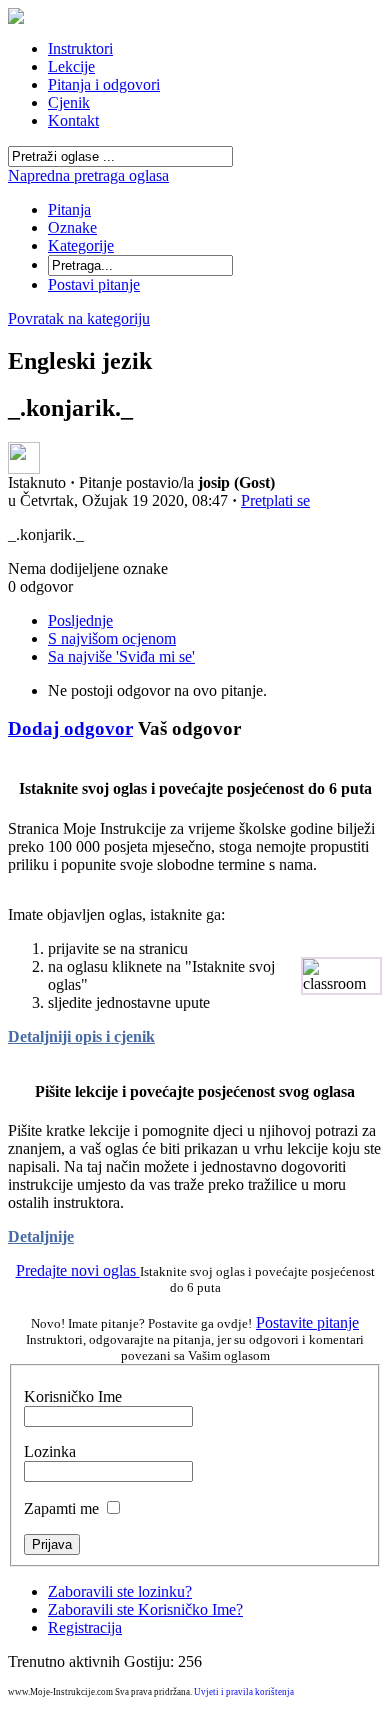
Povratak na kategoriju (79, 318)
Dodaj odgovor (70, 728)
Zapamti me (61, 1508)
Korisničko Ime (73, 1396)
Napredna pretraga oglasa (88, 175)
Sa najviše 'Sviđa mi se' (121, 656)
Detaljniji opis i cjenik (81, 1036)
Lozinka (50, 1451)
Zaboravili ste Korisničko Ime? (145, 1609)
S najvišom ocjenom (112, 638)
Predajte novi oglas (78, 1270)
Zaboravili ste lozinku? (120, 1591)
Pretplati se (275, 500)
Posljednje (80, 620)
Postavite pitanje (307, 1322)
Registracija (85, 1627)
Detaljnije (41, 1236)
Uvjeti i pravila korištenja (244, 1692)
